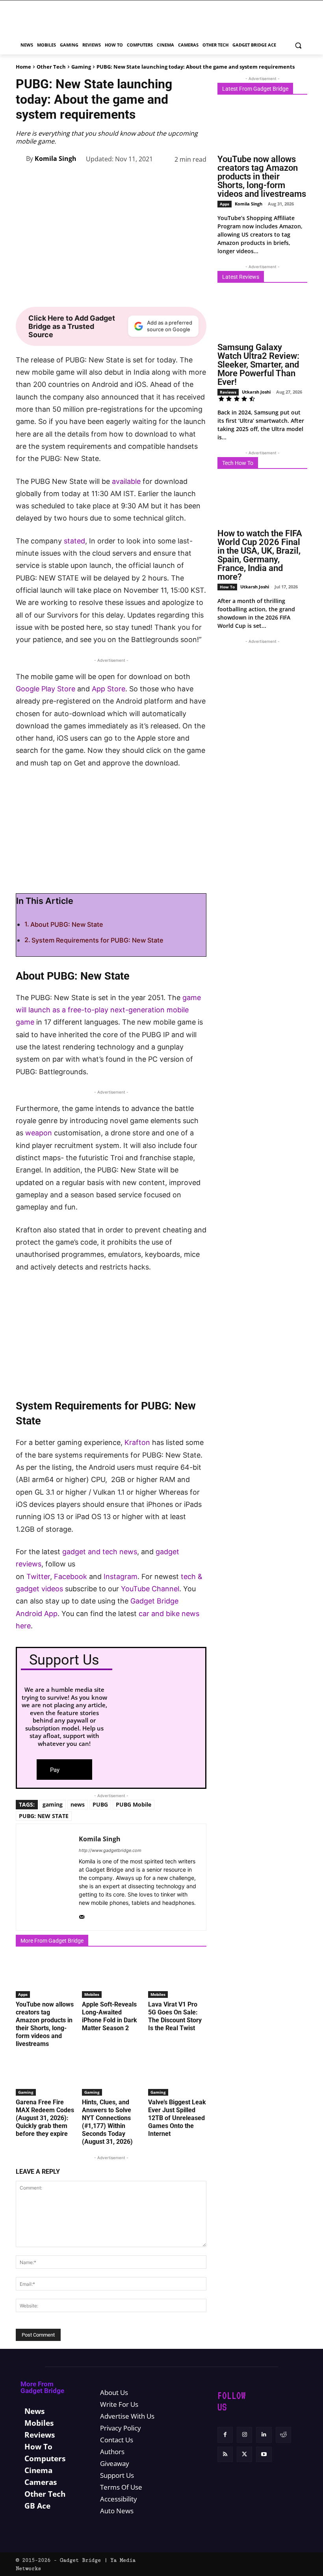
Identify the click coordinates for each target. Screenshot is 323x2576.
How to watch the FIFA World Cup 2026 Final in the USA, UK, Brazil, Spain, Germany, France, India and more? (260, 555)
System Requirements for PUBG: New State (97, 940)
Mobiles (92, 1994)
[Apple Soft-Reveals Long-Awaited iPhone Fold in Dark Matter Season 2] (111, 1977)
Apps (23, 1994)
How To (227, 587)
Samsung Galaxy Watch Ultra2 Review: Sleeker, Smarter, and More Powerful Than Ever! (258, 365)
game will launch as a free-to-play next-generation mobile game (108, 1010)
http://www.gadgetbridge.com (110, 1850)
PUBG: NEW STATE (44, 1816)
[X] (89, 179)
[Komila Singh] (21, 159)
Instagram (121, 1576)
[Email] (180, 179)
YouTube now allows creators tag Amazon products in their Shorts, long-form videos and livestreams (45, 2024)
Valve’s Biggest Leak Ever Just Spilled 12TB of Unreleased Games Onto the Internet (177, 2118)
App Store (109, 689)
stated (74, 541)
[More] (198, 179)
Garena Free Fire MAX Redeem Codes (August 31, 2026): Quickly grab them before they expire (45, 2118)
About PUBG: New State (67, 924)
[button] (298, 45)
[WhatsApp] (125, 179)
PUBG (100, 1804)
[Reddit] (283, 2435)
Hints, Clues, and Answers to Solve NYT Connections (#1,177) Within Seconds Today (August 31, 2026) (107, 2122)
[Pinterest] (107, 179)
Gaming (81, 67)
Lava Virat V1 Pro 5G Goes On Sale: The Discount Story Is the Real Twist (175, 2016)
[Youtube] (264, 2454)
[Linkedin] (143, 179)
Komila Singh (56, 159)
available (126, 481)
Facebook (71, 1576)
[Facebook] (71, 179)
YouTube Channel (150, 1589)
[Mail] (82, 1915)
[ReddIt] (161, 179)
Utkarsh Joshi (256, 392)
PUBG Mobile (134, 1804)
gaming (53, 1804)
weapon (39, 1133)
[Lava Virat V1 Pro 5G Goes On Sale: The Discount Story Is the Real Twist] (177, 1977)
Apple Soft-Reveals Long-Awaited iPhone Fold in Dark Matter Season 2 (110, 2016)
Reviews (228, 392)
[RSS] (225, 2454)
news (78, 1804)
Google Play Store (45, 689)
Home (23, 67)
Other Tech (51, 67)
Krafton (137, 1442)
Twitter (38, 1576)
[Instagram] (244, 2435)
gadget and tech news (100, 1552)
